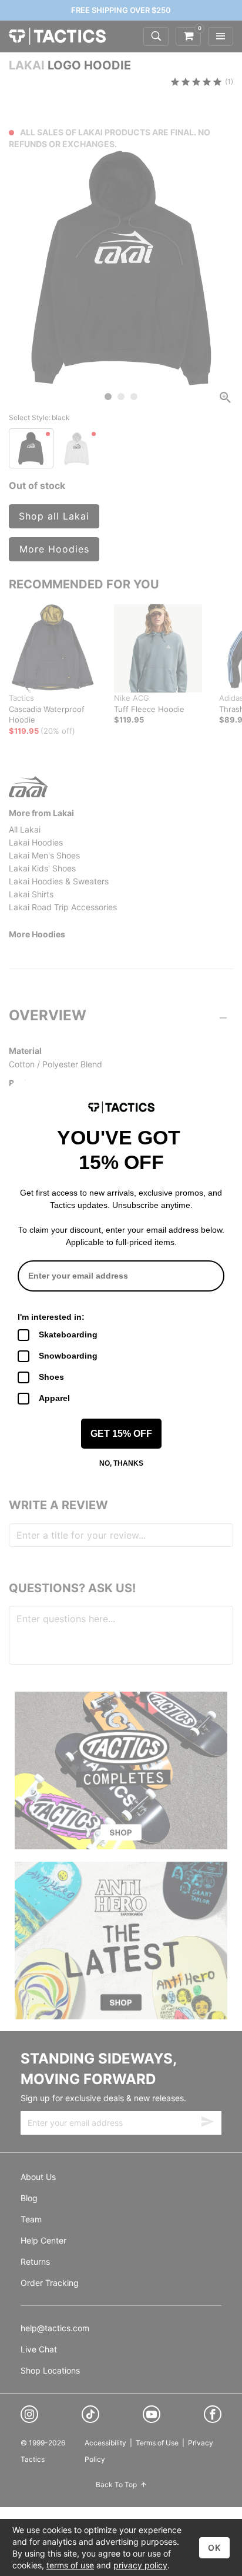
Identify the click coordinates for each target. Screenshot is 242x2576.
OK (214, 2547)
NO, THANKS (121, 1463)
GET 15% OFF (121, 1434)
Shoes (51, 1377)
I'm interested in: (51, 1317)
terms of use (70, 2565)
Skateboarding (68, 1334)
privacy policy (140, 2565)
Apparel (54, 1398)
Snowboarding (68, 1356)
